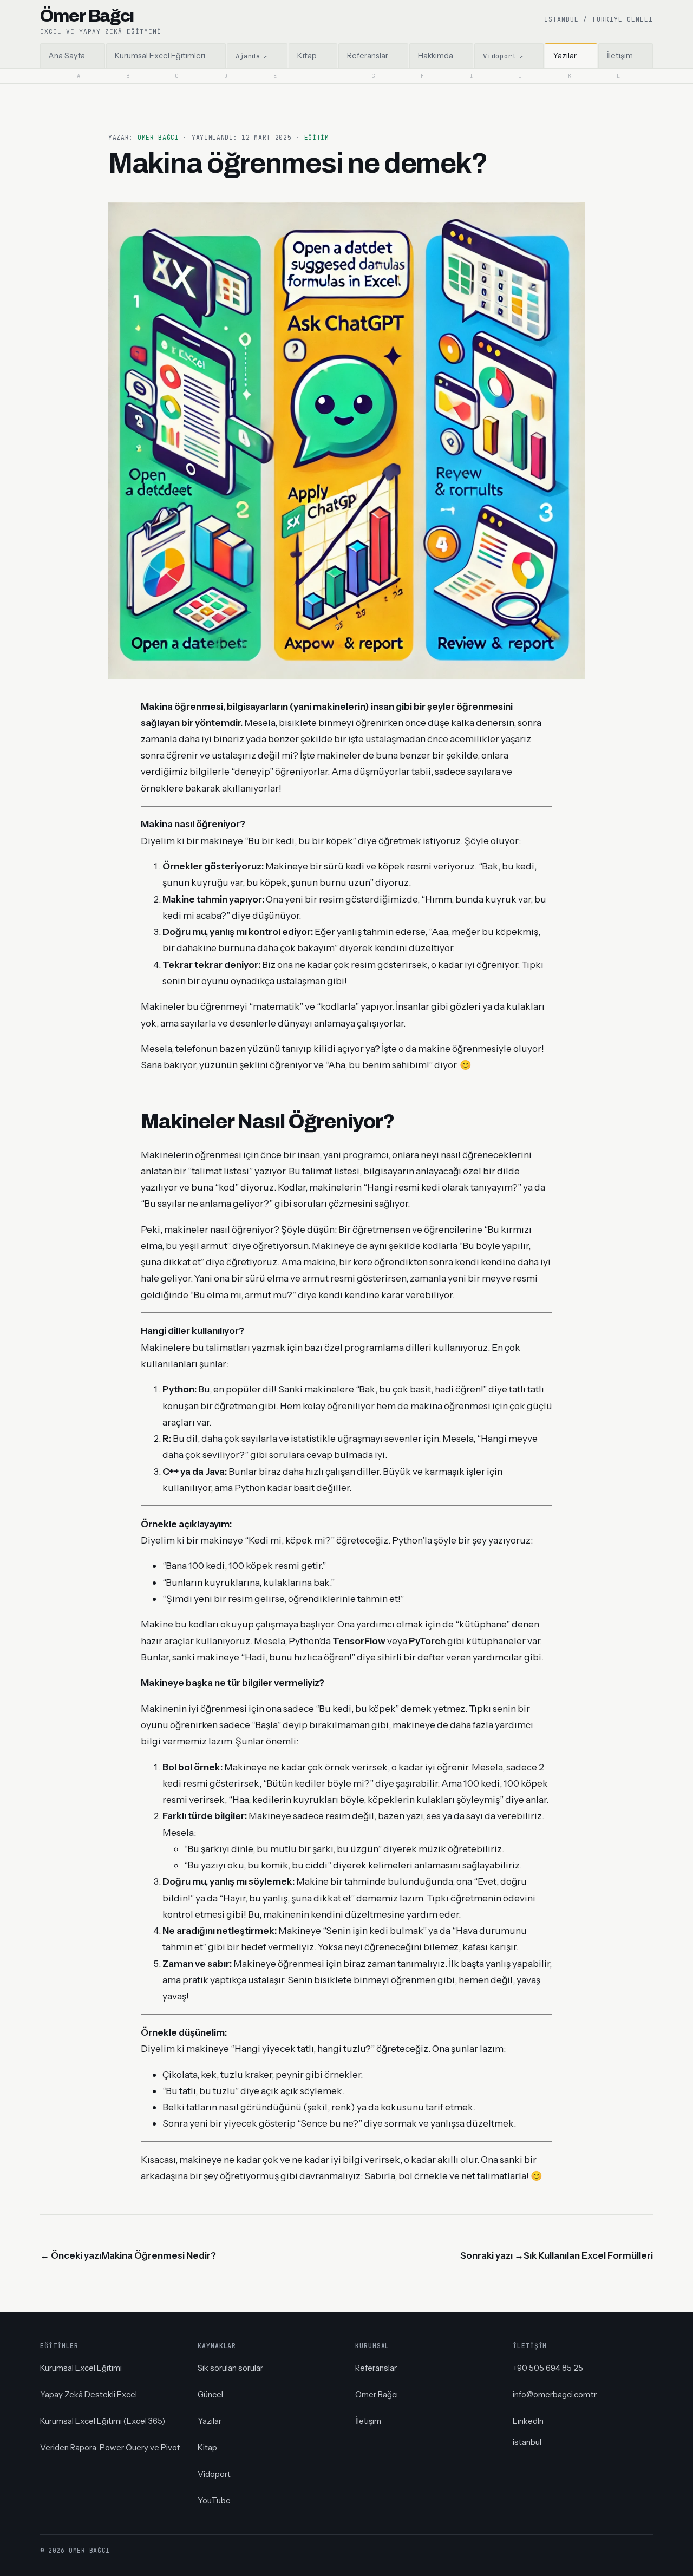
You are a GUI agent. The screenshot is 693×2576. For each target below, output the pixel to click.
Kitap (207, 2447)
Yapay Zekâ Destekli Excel (89, 2394)
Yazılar (210, 2421)
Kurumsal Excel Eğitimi (81, 2368)
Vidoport (214, 2474)
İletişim (368, 2421)
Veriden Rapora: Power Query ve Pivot (110, 2447)
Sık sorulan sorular (230, 2368)
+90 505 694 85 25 (548, 2368)
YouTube (214, 2500)
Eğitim (317, 137)
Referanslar (376, 2368)
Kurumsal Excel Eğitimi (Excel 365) (103, 2421)
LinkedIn (528, 2421)
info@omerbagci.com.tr (555, 2394)
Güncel (210, 2394)
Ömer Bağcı (158, 137)
